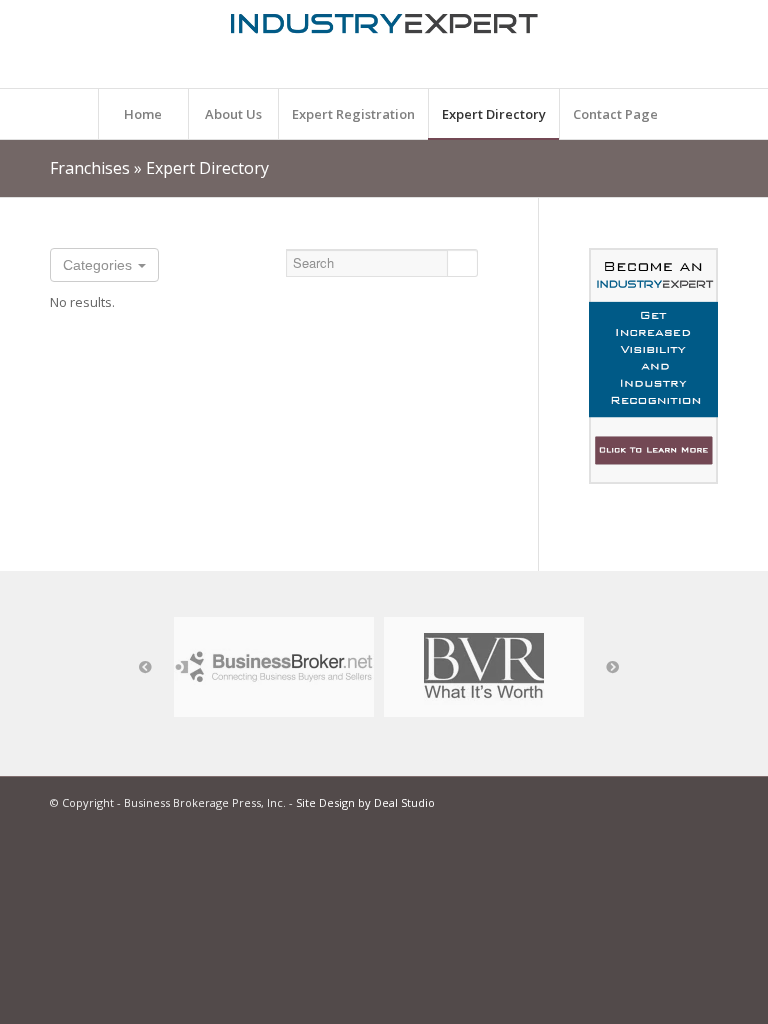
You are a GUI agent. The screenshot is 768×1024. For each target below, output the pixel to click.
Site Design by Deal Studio (365, 802)
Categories (99, 265)
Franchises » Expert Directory (159, 168)
